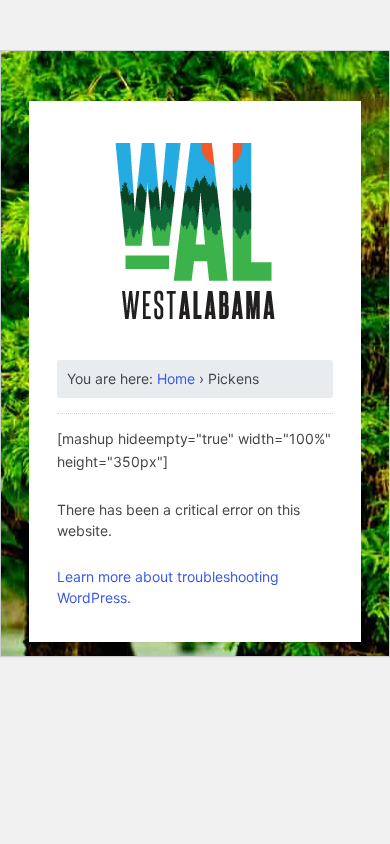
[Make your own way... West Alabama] (195, 231)
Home (176, 378)
